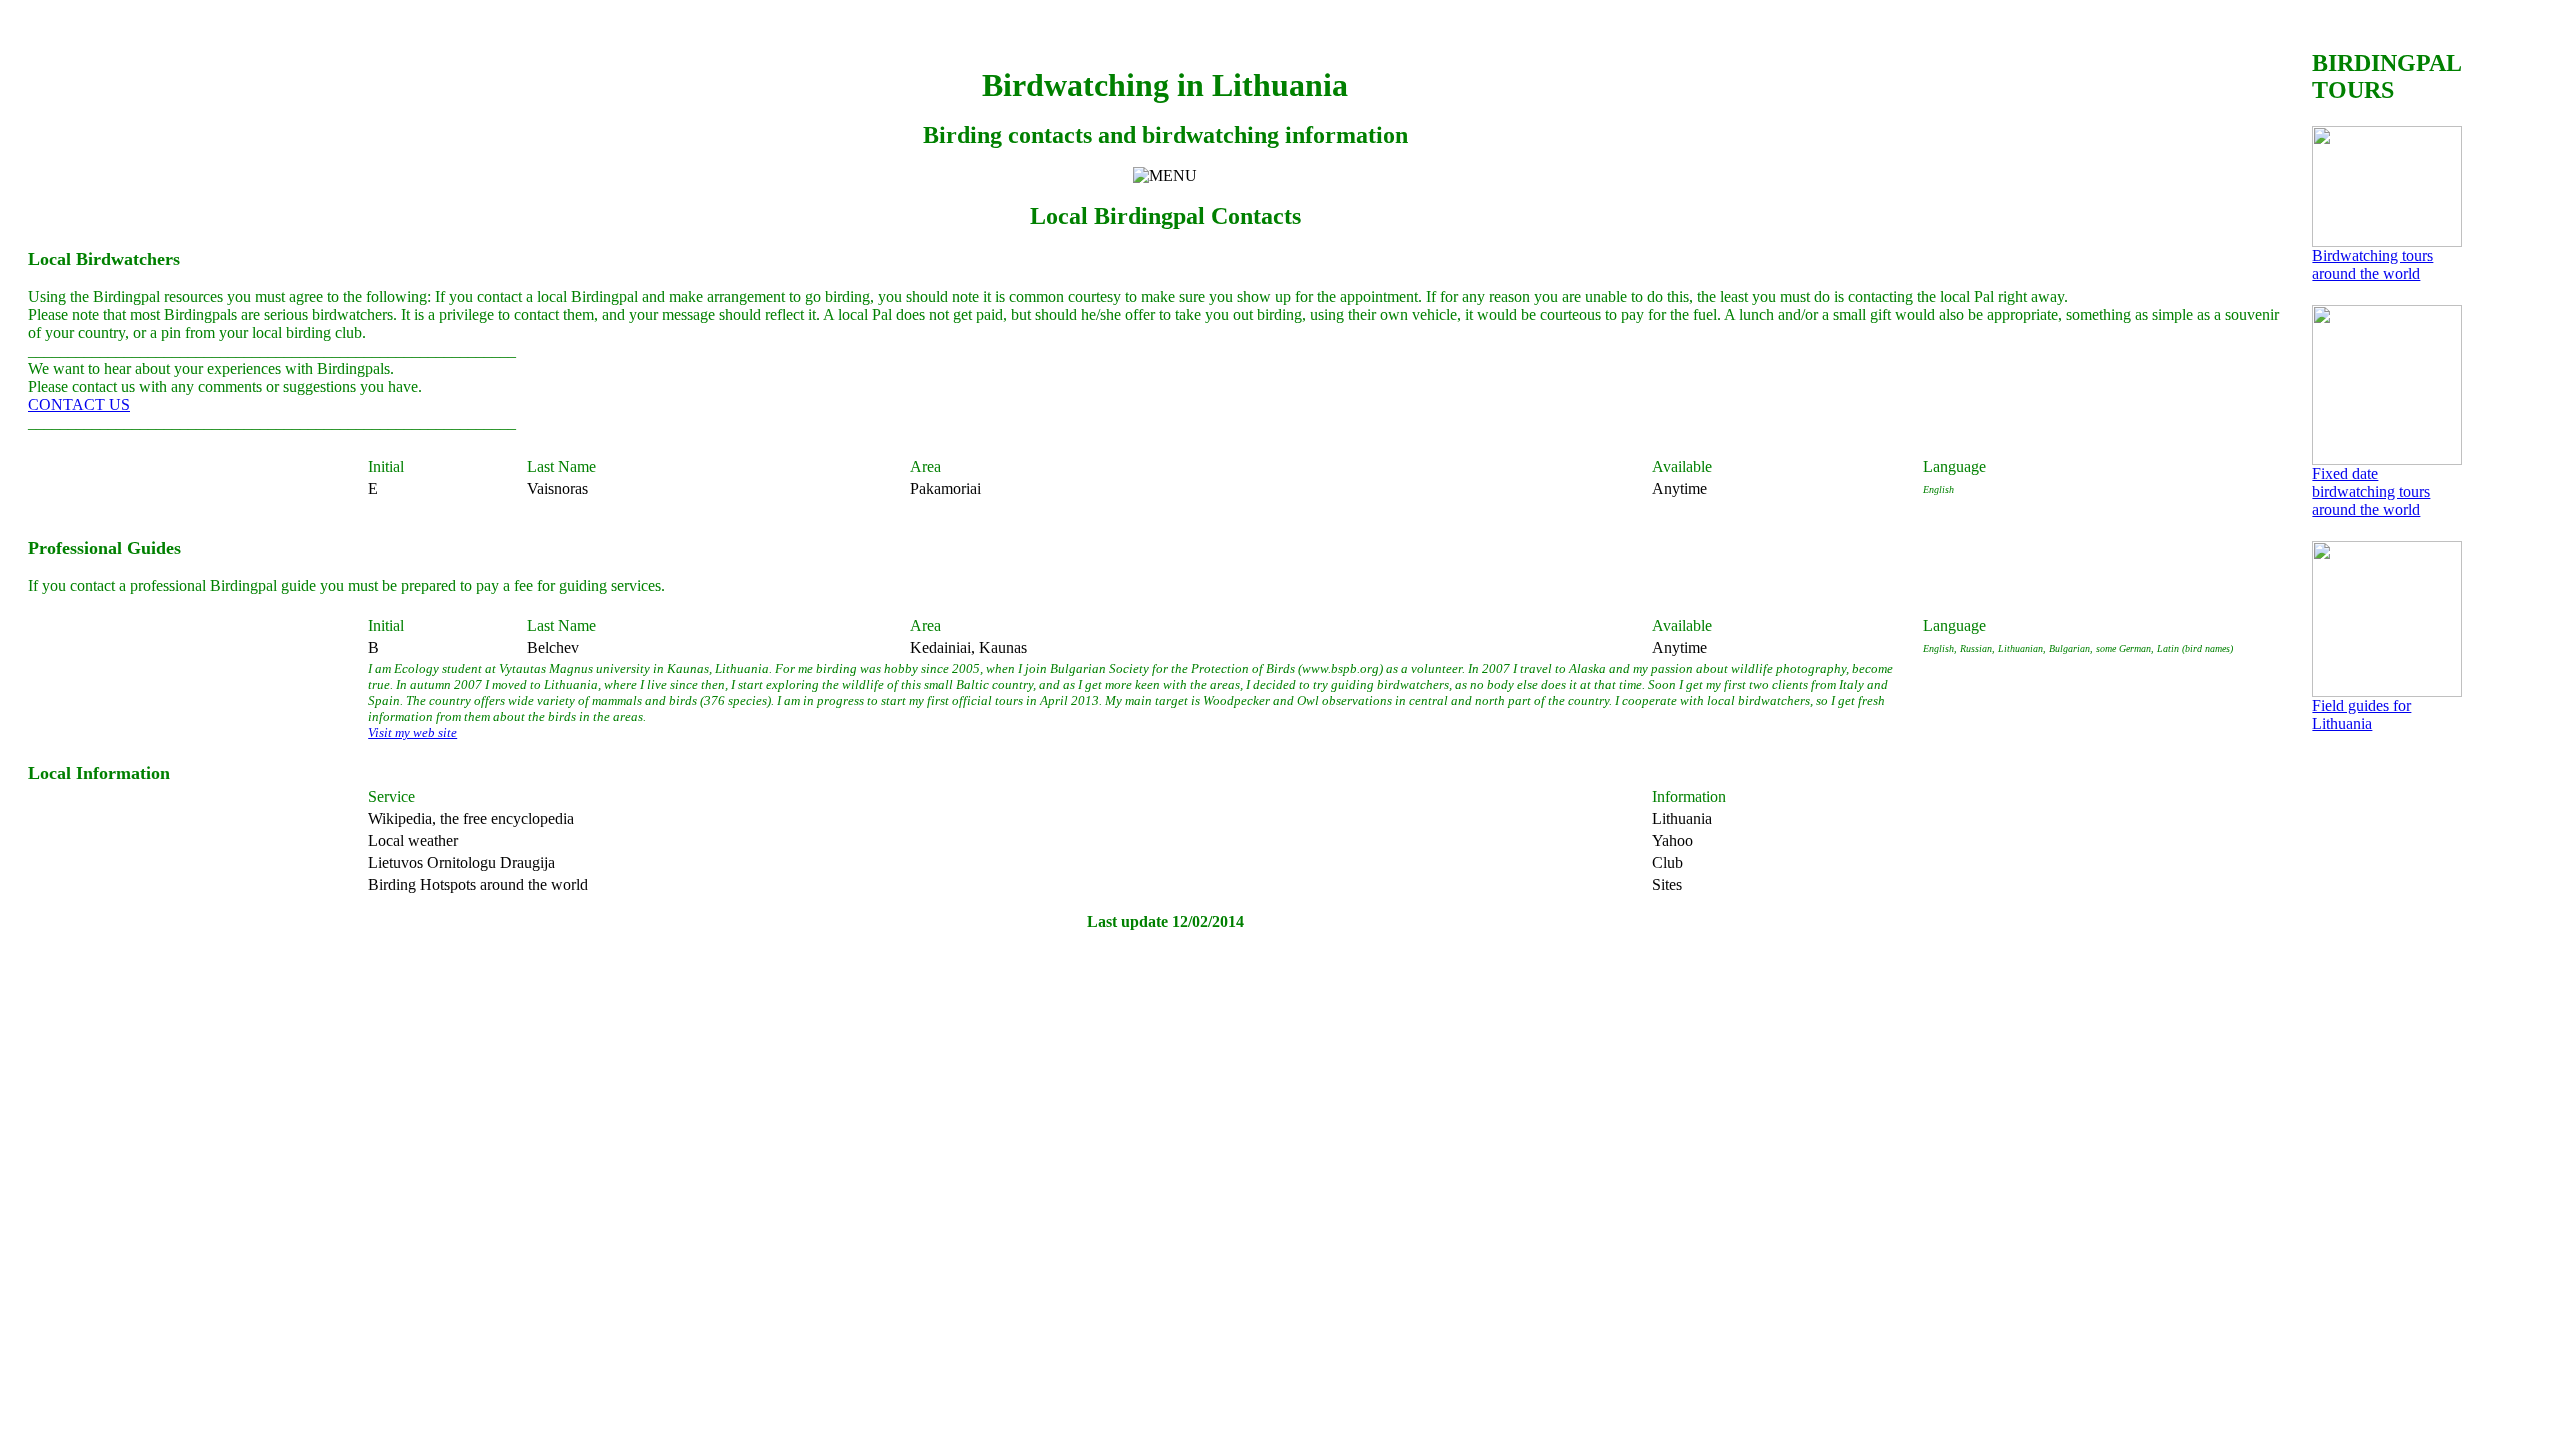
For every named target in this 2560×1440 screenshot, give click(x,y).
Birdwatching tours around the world (2372, 264)
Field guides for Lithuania (2361, 714)
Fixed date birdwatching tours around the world (2371, 491)
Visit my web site (412, 732)
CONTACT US (79, 404)
